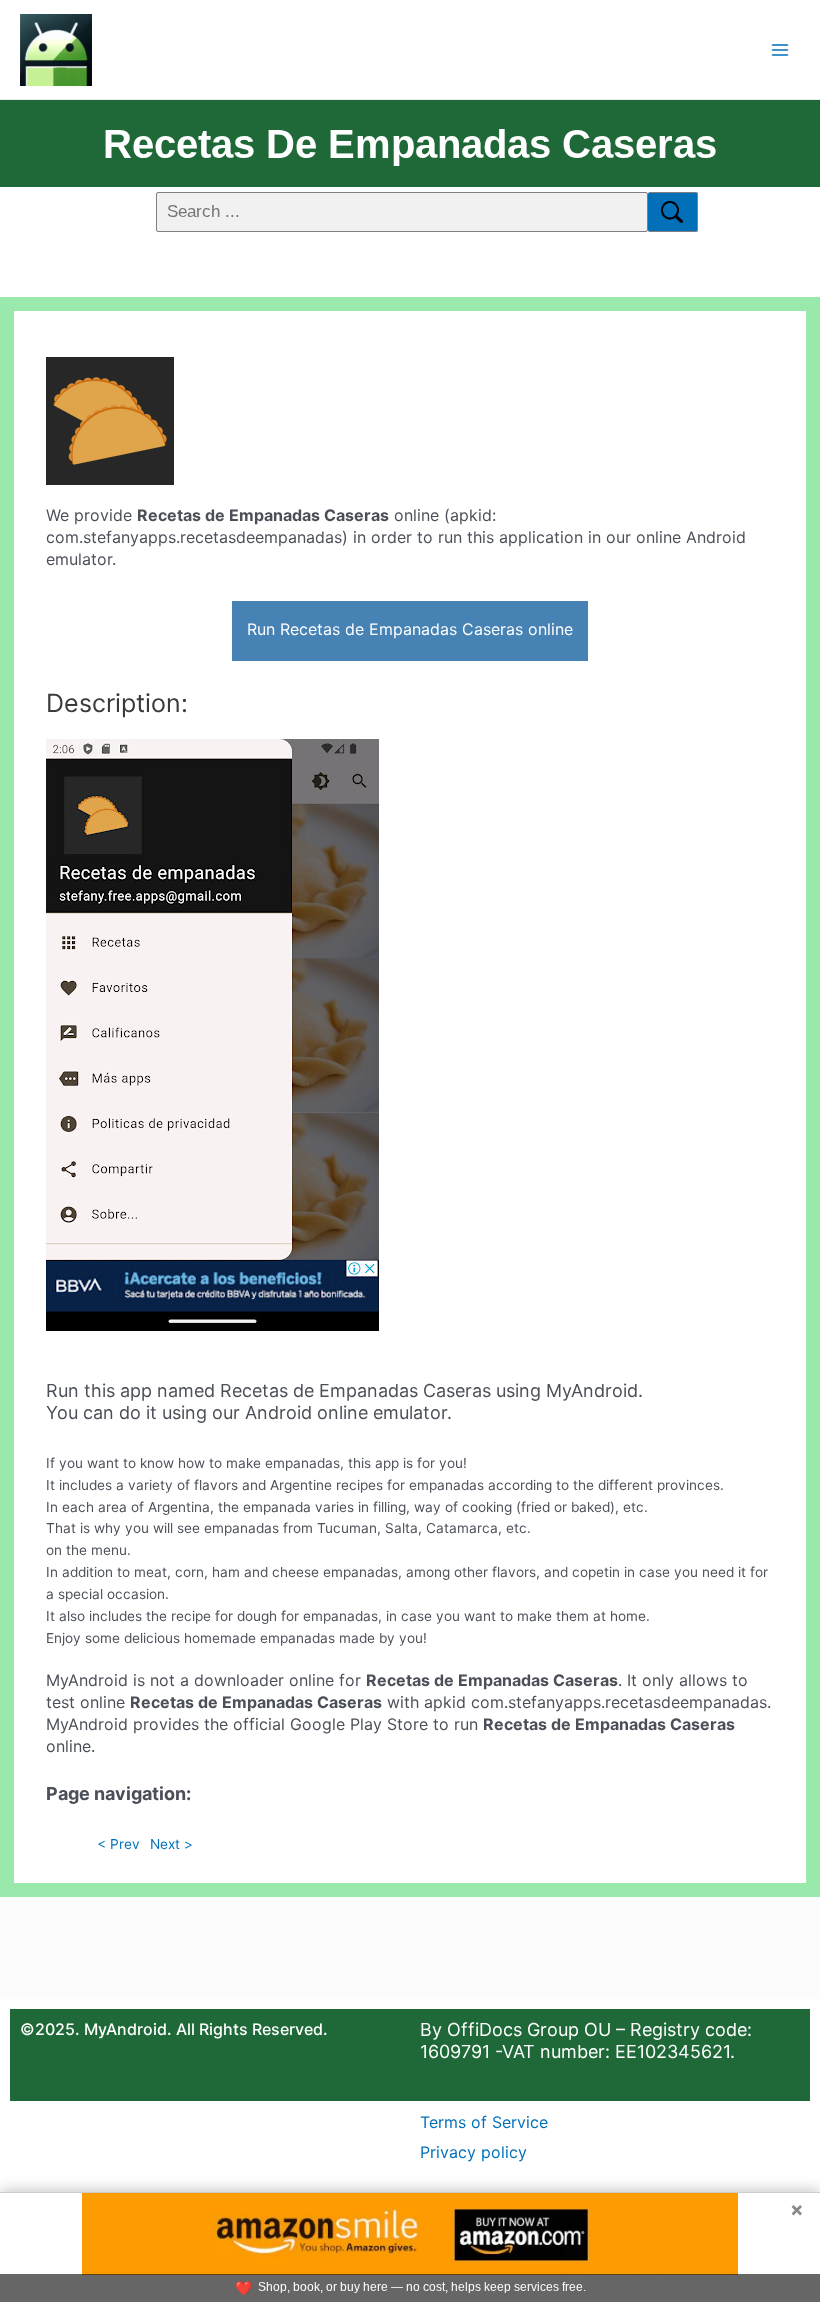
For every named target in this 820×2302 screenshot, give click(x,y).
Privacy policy (473, 2152)
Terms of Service (484, 2122)
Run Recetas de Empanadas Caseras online (410, 629)
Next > (171, 1844)
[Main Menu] (780, 49)
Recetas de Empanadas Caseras (410, 144)
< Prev (118, 1844)
